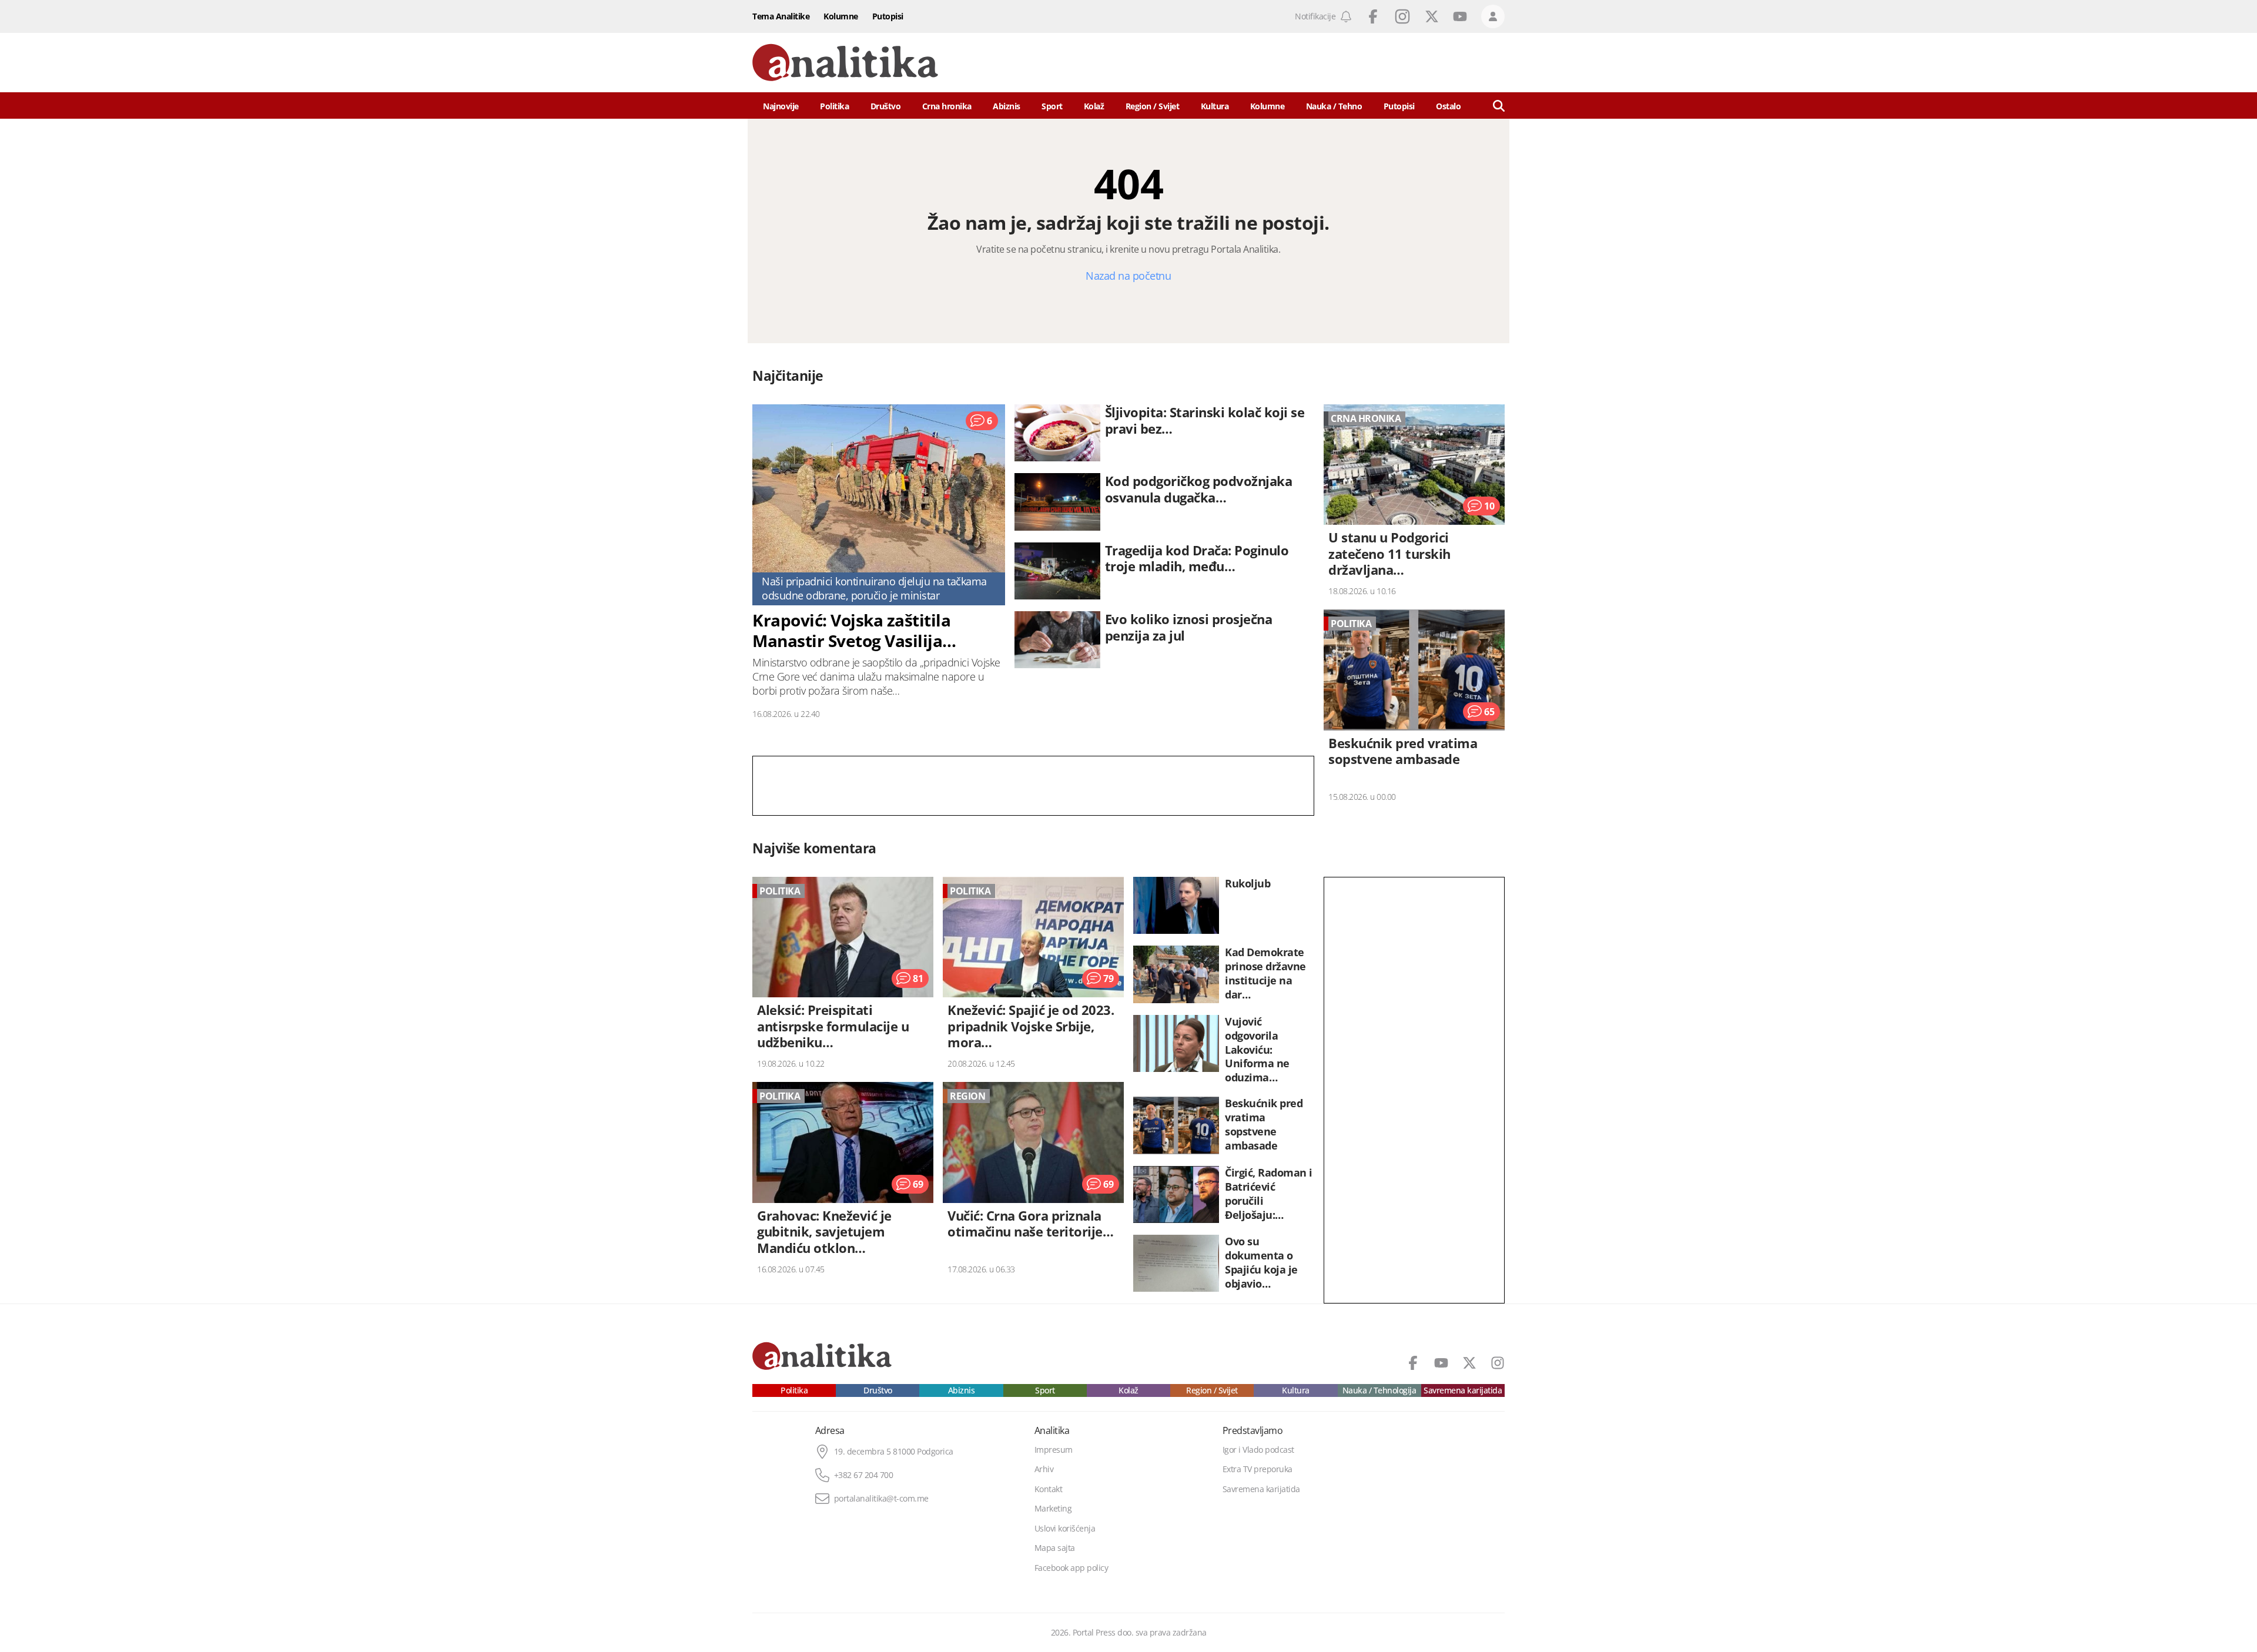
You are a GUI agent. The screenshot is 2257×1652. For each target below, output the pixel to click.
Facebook (1373, 16)
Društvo (886, 106)
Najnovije (781, 106)
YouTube (1460, 16)
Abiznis (1007, 106)
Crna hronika (947, 106)
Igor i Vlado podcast (1258, 1450)
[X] (1469, 1363)
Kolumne (841, 16)
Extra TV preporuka (1258, 1469)
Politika (834, 106)
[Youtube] (1441, 1363)
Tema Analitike (781, 16)
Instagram (1402, 16)
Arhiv (1044, 1469)
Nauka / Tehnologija (1379, 1390)
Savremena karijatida (1463, 1390)
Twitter (1432, 16)
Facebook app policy (1071, 1568)
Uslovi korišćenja (1065, 1529)
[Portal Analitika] (845, 63)
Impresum (1054, 1450)
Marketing (1053, 1509)
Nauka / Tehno (1334, 106)
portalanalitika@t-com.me (881, 1499)
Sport (1052, 106)
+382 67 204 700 (864, 1475)
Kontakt (1049, 1489)
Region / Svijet (1153, 106)
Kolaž (1094, 106)
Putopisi (888, 16)
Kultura (1215, 106)
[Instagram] (1498, 1363)
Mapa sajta (1055, 1548)
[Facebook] (1413, 1363)
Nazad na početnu (1128, 276)
